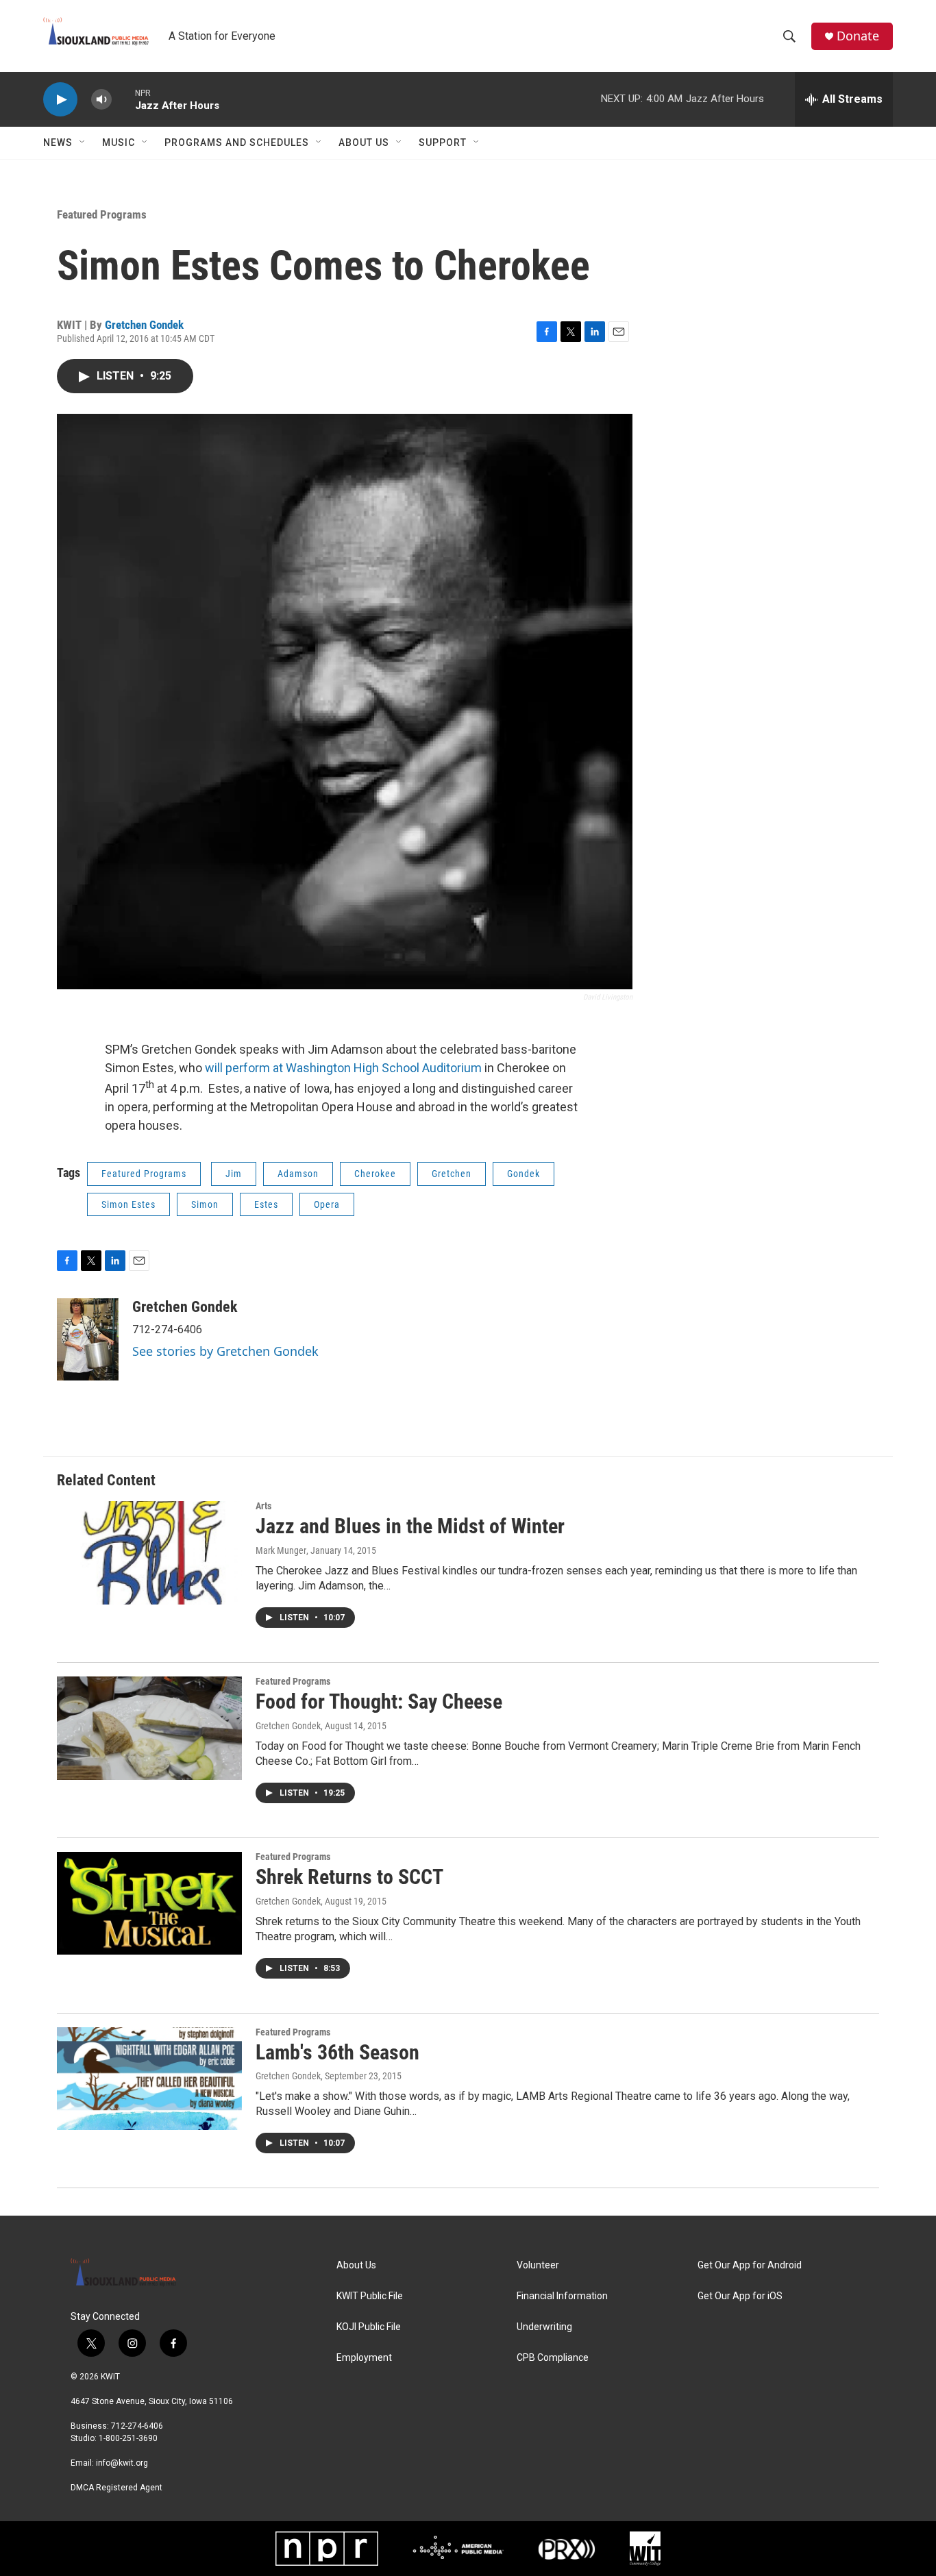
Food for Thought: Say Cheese (379, 1701)
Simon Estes (128, 1204)
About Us (364, 143)
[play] (60, 100)
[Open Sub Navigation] (83, 143)
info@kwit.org (122, 2463)
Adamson (298, 1174)
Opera (327, 1204)
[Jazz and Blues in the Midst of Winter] (149, 1552)
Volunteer (538, 2265)
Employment (364, 2358)
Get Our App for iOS (740, 2296)
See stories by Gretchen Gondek (225, 1351)
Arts (263, 1506)
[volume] (101, 100)
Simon (205, 1204)
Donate (858, 36)
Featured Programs (102, 214)
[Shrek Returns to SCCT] (149, 1903)
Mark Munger (281, 1550)
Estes (266, 1204)
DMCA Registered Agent (116, 2488)
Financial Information (562, 2296)
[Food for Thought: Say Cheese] (149, 1728)
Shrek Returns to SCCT (349, 1877)
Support (443, 143)
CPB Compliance (553, 2358)
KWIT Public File (370, 2296)
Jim (234, 1174)
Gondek (524, 1174)
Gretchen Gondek (144, 325)
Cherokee (375, 1174)
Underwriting (544, 2327)
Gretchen (452, 1174)
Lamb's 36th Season (337, 2052)
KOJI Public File (369, 2327)
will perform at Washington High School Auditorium (343, 1068)
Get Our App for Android (750, 2265)
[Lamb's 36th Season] (149, 2079)
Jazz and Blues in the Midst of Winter (410, 1526)
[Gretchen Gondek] (88, 1339)
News (58, 143)
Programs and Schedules (237, 143)
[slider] (123, 99)
